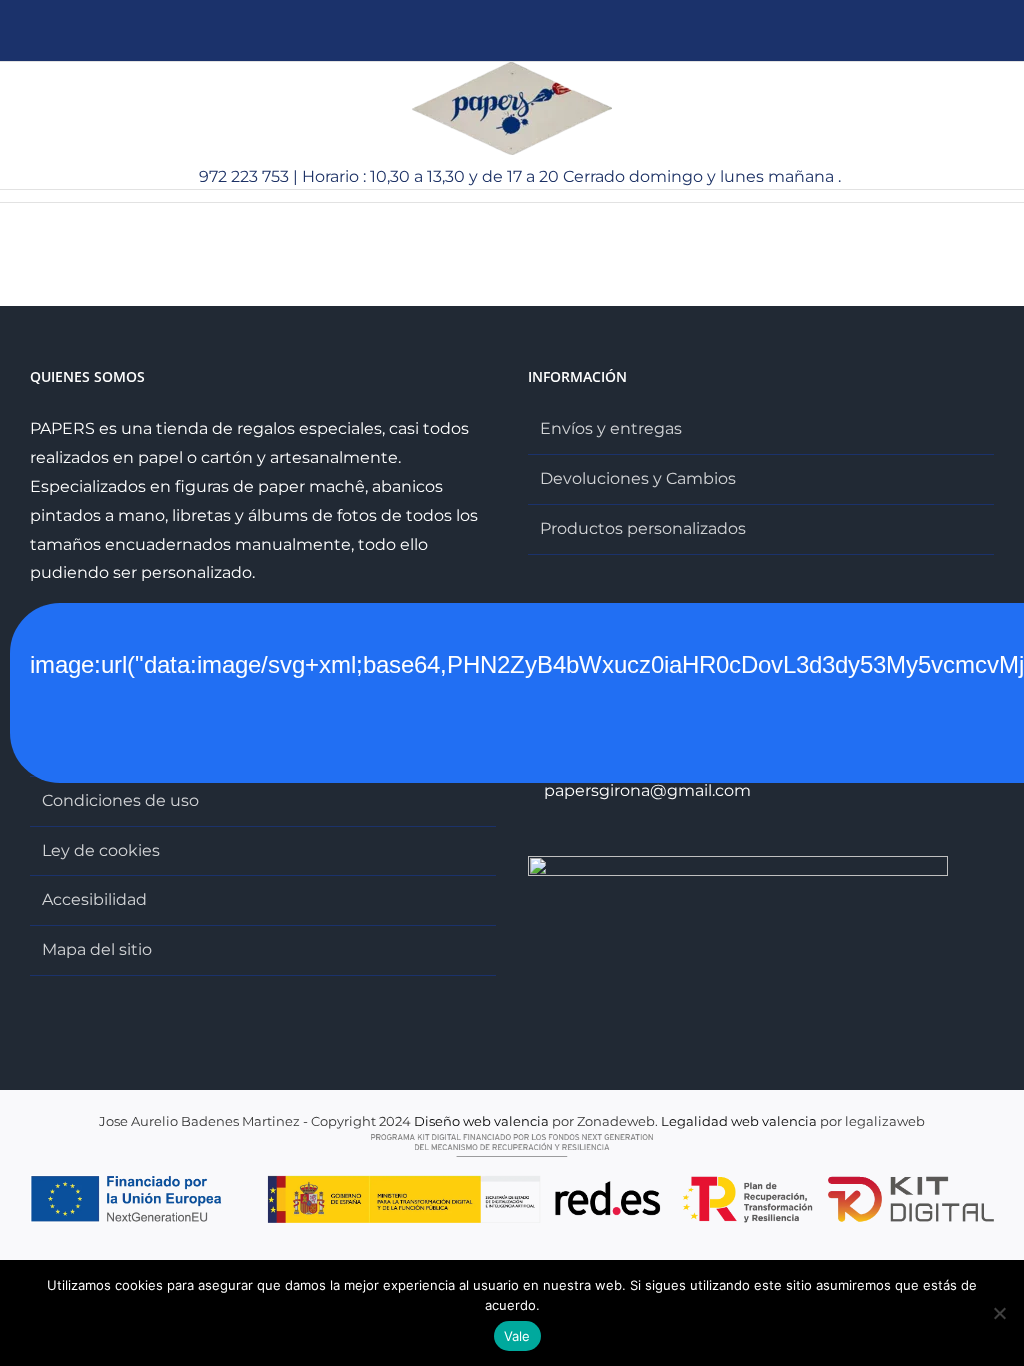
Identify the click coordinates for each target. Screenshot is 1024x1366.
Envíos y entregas (611, 428)
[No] (999, 1313)
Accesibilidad (94, 899)
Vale (517, 1336)
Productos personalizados (643, 528)
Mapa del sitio (97, 949)
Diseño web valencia (481, 1121)
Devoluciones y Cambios (638, 478)
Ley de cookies (101, 850)
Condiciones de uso (120, 800)
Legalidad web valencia (739, 1121)
